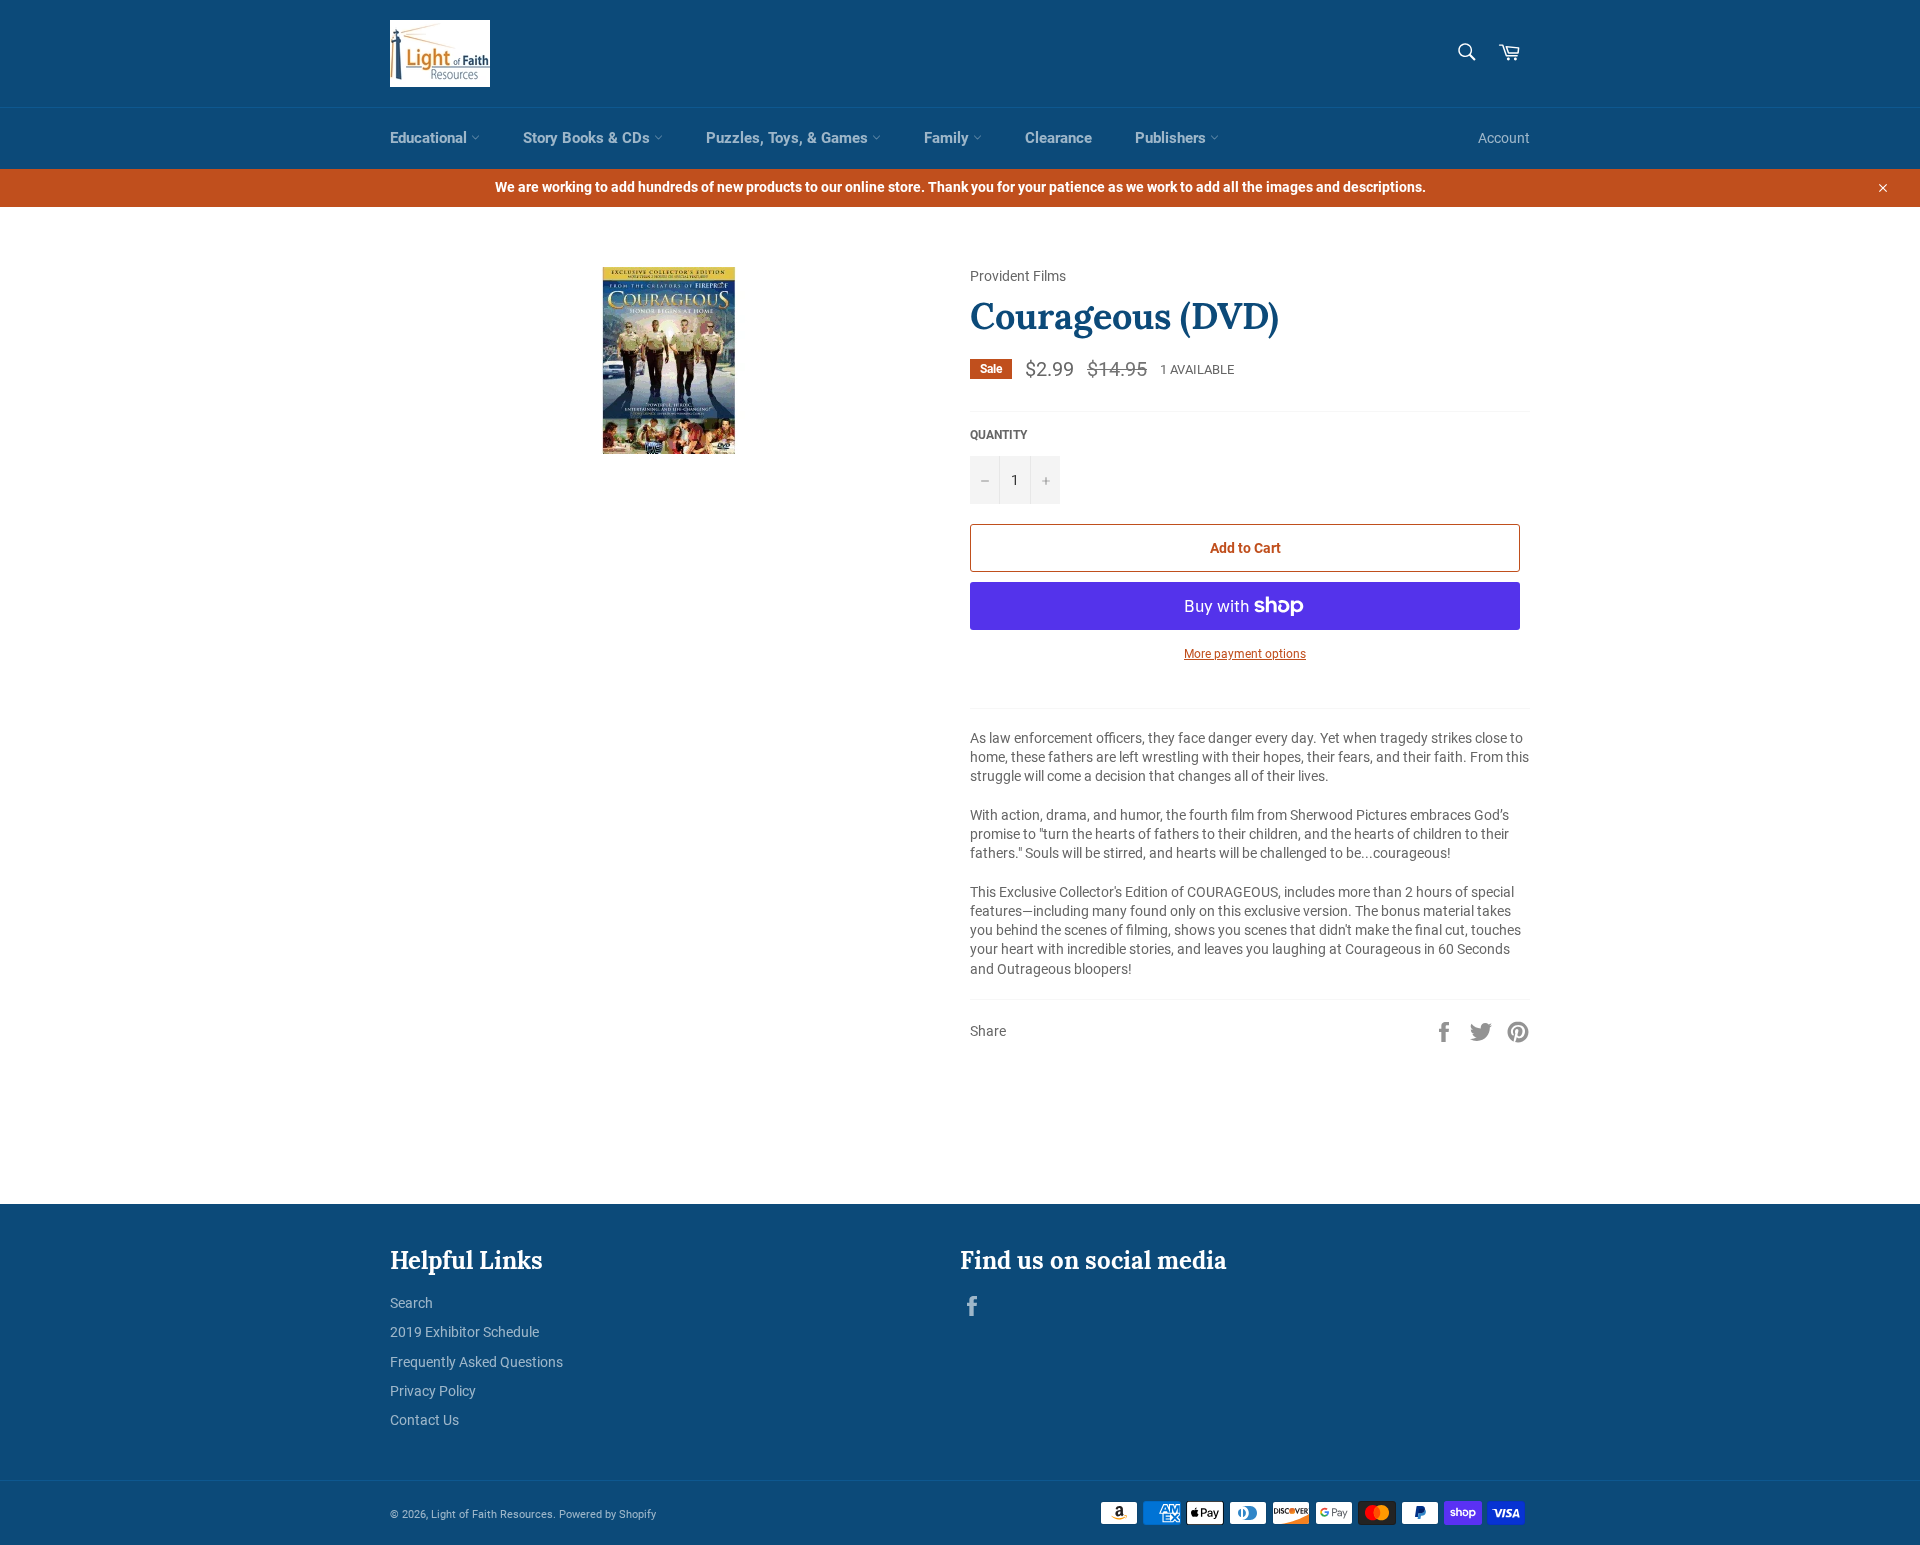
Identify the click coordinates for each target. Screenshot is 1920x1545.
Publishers (1172, 138)
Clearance (1058, 138)
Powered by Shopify (607, 1514)
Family (948, 138)
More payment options (1245, 654)
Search (411, 1303)
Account (1504, 138)
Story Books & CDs (588, 138)
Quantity (998, 435)
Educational (430, 138)
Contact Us (424, 1420)
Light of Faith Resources (492, 1514)
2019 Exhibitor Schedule (464, 1332)
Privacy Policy (433, 1391)
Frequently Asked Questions (476, 1362)
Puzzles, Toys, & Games (789, 138)
